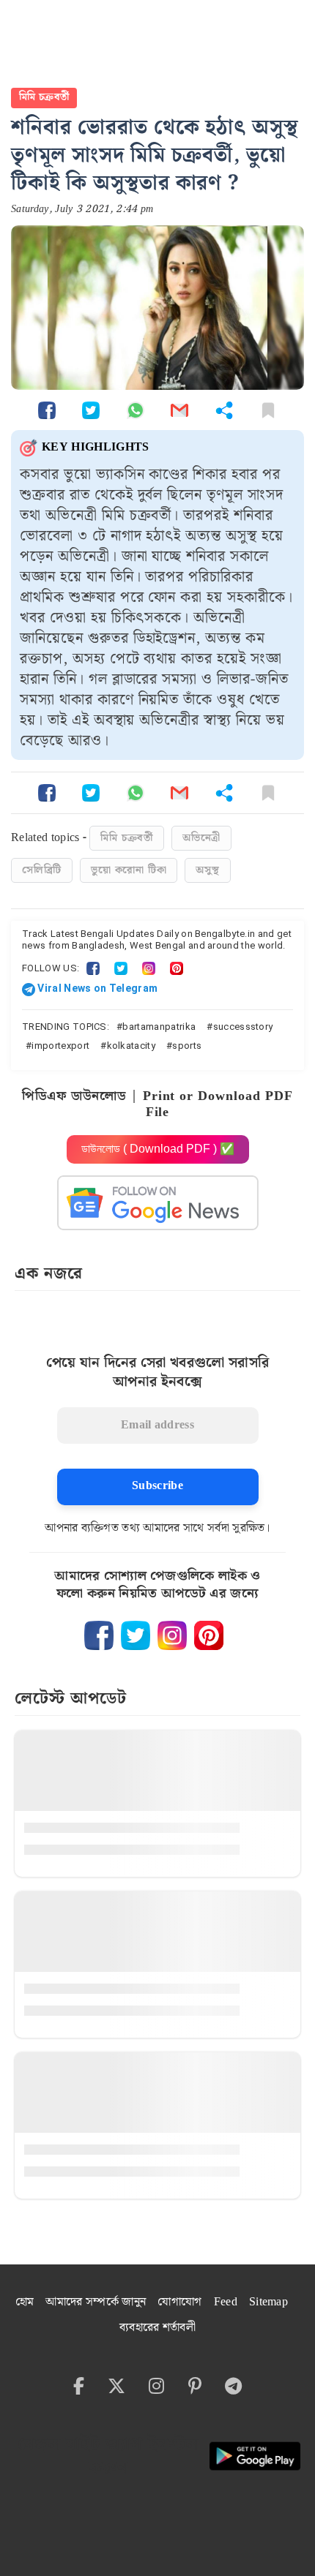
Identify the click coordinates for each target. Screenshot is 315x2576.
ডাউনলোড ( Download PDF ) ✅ (158, 1149)
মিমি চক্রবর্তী (44, 97)
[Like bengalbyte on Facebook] (99, 1635)
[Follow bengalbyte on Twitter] (136, 1635)
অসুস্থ (207, 870)
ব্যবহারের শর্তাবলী (157, 2328)
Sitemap (268, 2302)
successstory (243, 1027)
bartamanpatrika (159, 1027)
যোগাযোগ (179, 2302)
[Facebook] (93, 968)
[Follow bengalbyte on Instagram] (172, 1635)
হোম (25, 2302)
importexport (60, 1046)
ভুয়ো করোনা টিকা (129, 870)
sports (187, 1046)
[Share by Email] (179, 410)
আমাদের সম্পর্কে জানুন (96, 2302)
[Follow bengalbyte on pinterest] (209, 1635)
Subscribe (157, 1486)
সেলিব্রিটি (42, 870)
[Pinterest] (177, 968)
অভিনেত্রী (201, 838)
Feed (226, 2302)
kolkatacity (131, 1046)
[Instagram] (149, 968)
